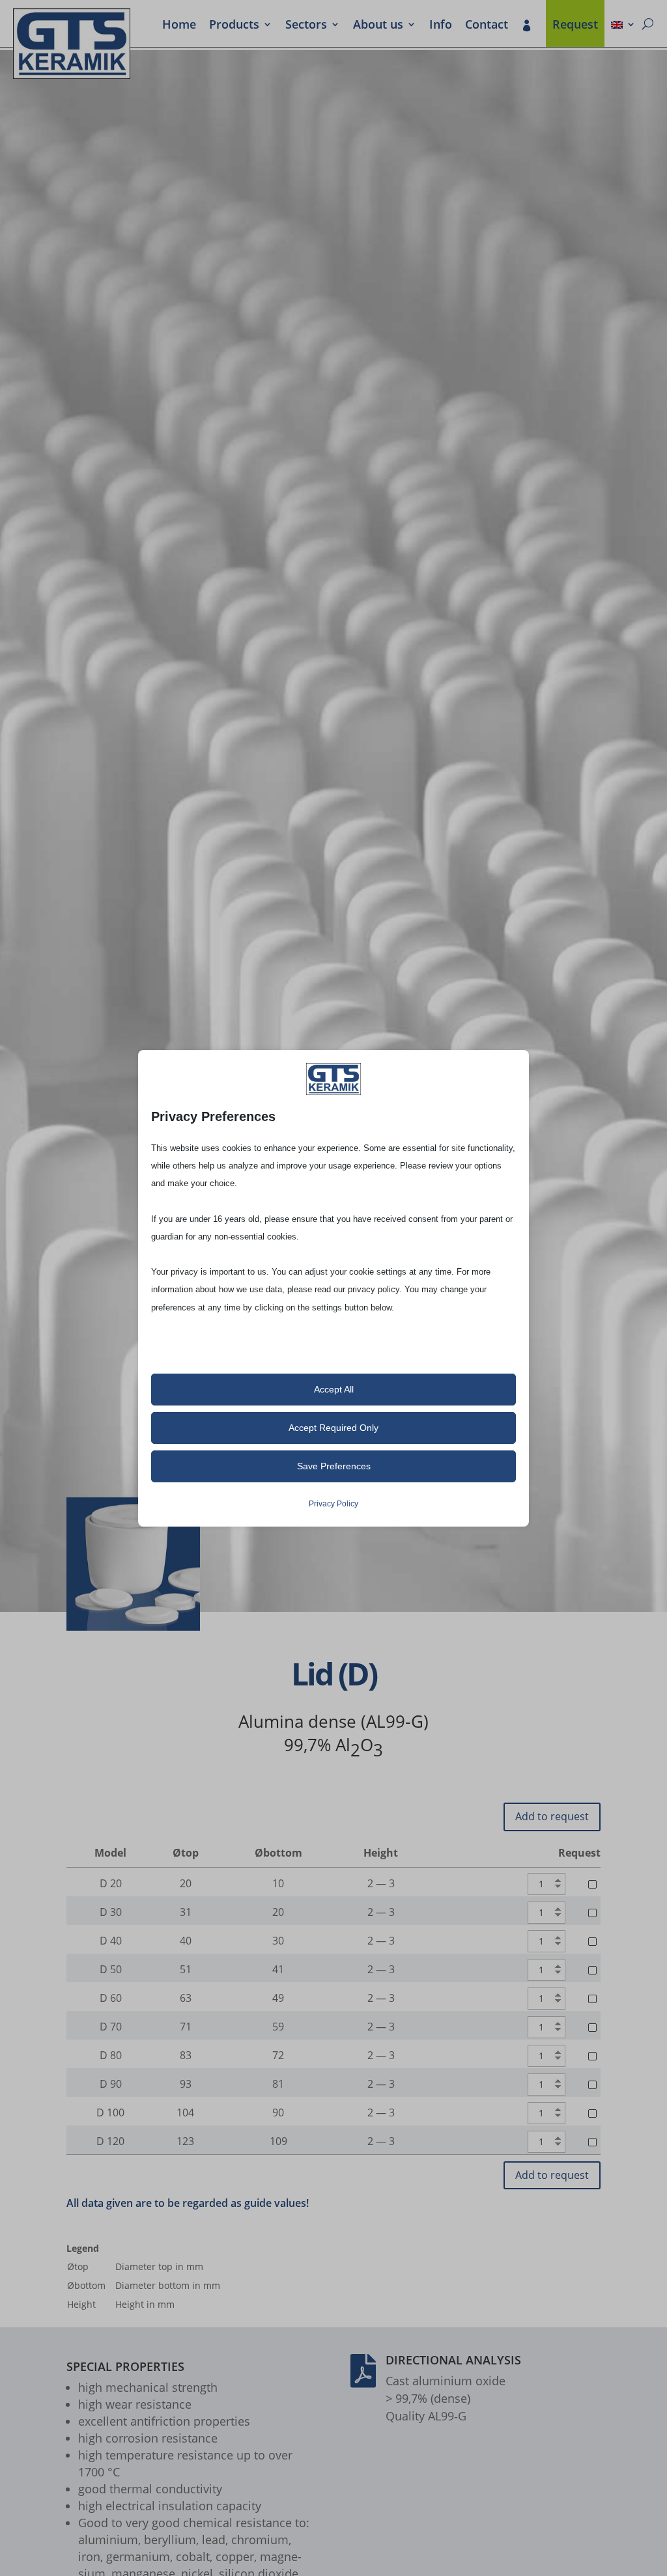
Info (441, 25)
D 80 (111, 2055)
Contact (487, 25)
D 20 (111, 1883)
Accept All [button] (334, 1389)
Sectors (306, 25)
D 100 (110, 2112)
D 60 (111, 1998)
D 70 (111, 2027)
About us (378, 25)
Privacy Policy (333, 1504)
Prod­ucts (234, 25)
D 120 (110, 2141)
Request (575, 25)
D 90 (111, 2084)
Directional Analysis (453, 2360)
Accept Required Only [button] (333, 1428)
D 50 (111, 1969)
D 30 (111, 1912)
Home (179, 25)
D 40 (111, 1941)
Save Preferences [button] (334, 1466)
